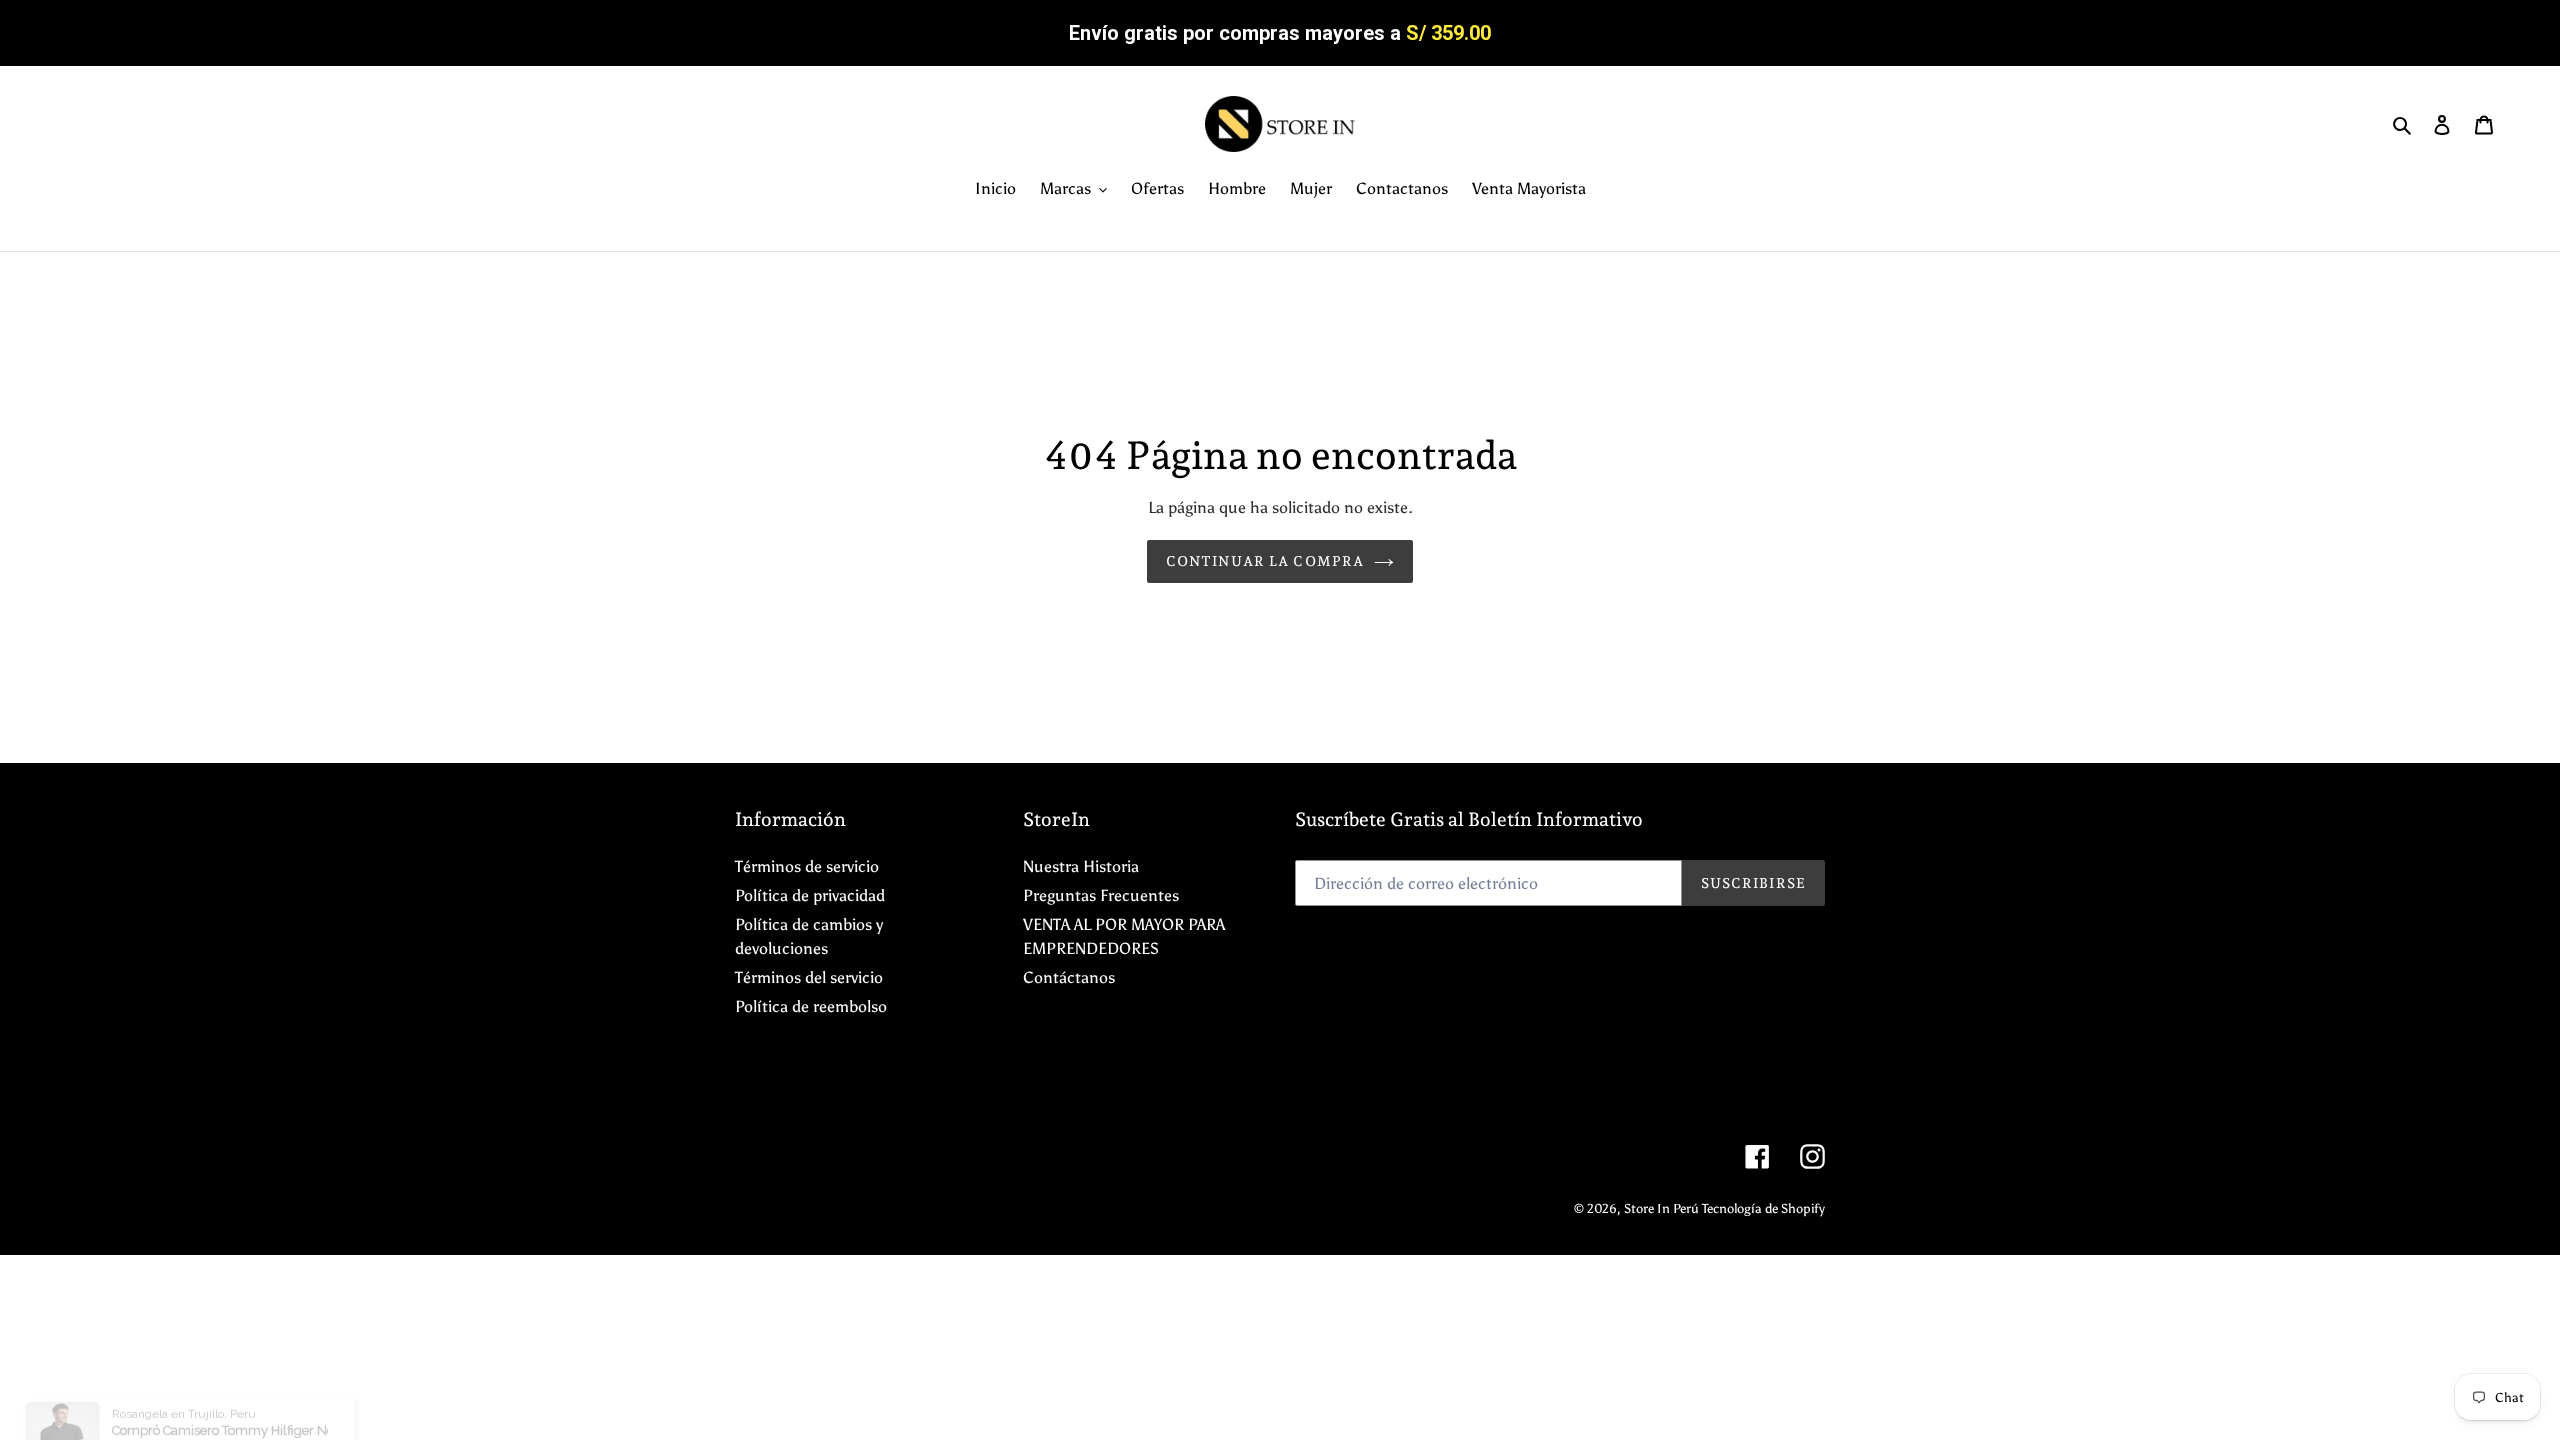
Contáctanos (1069, 977)
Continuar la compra (1265, 561)
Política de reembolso (811, 1006)
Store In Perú (1663, 1208)
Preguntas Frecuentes (1101, 895)
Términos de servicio (807, 866)
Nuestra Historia (1081, 866)
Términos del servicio (809, 977)
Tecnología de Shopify (1763, 1208)
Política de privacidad (810, 895)
